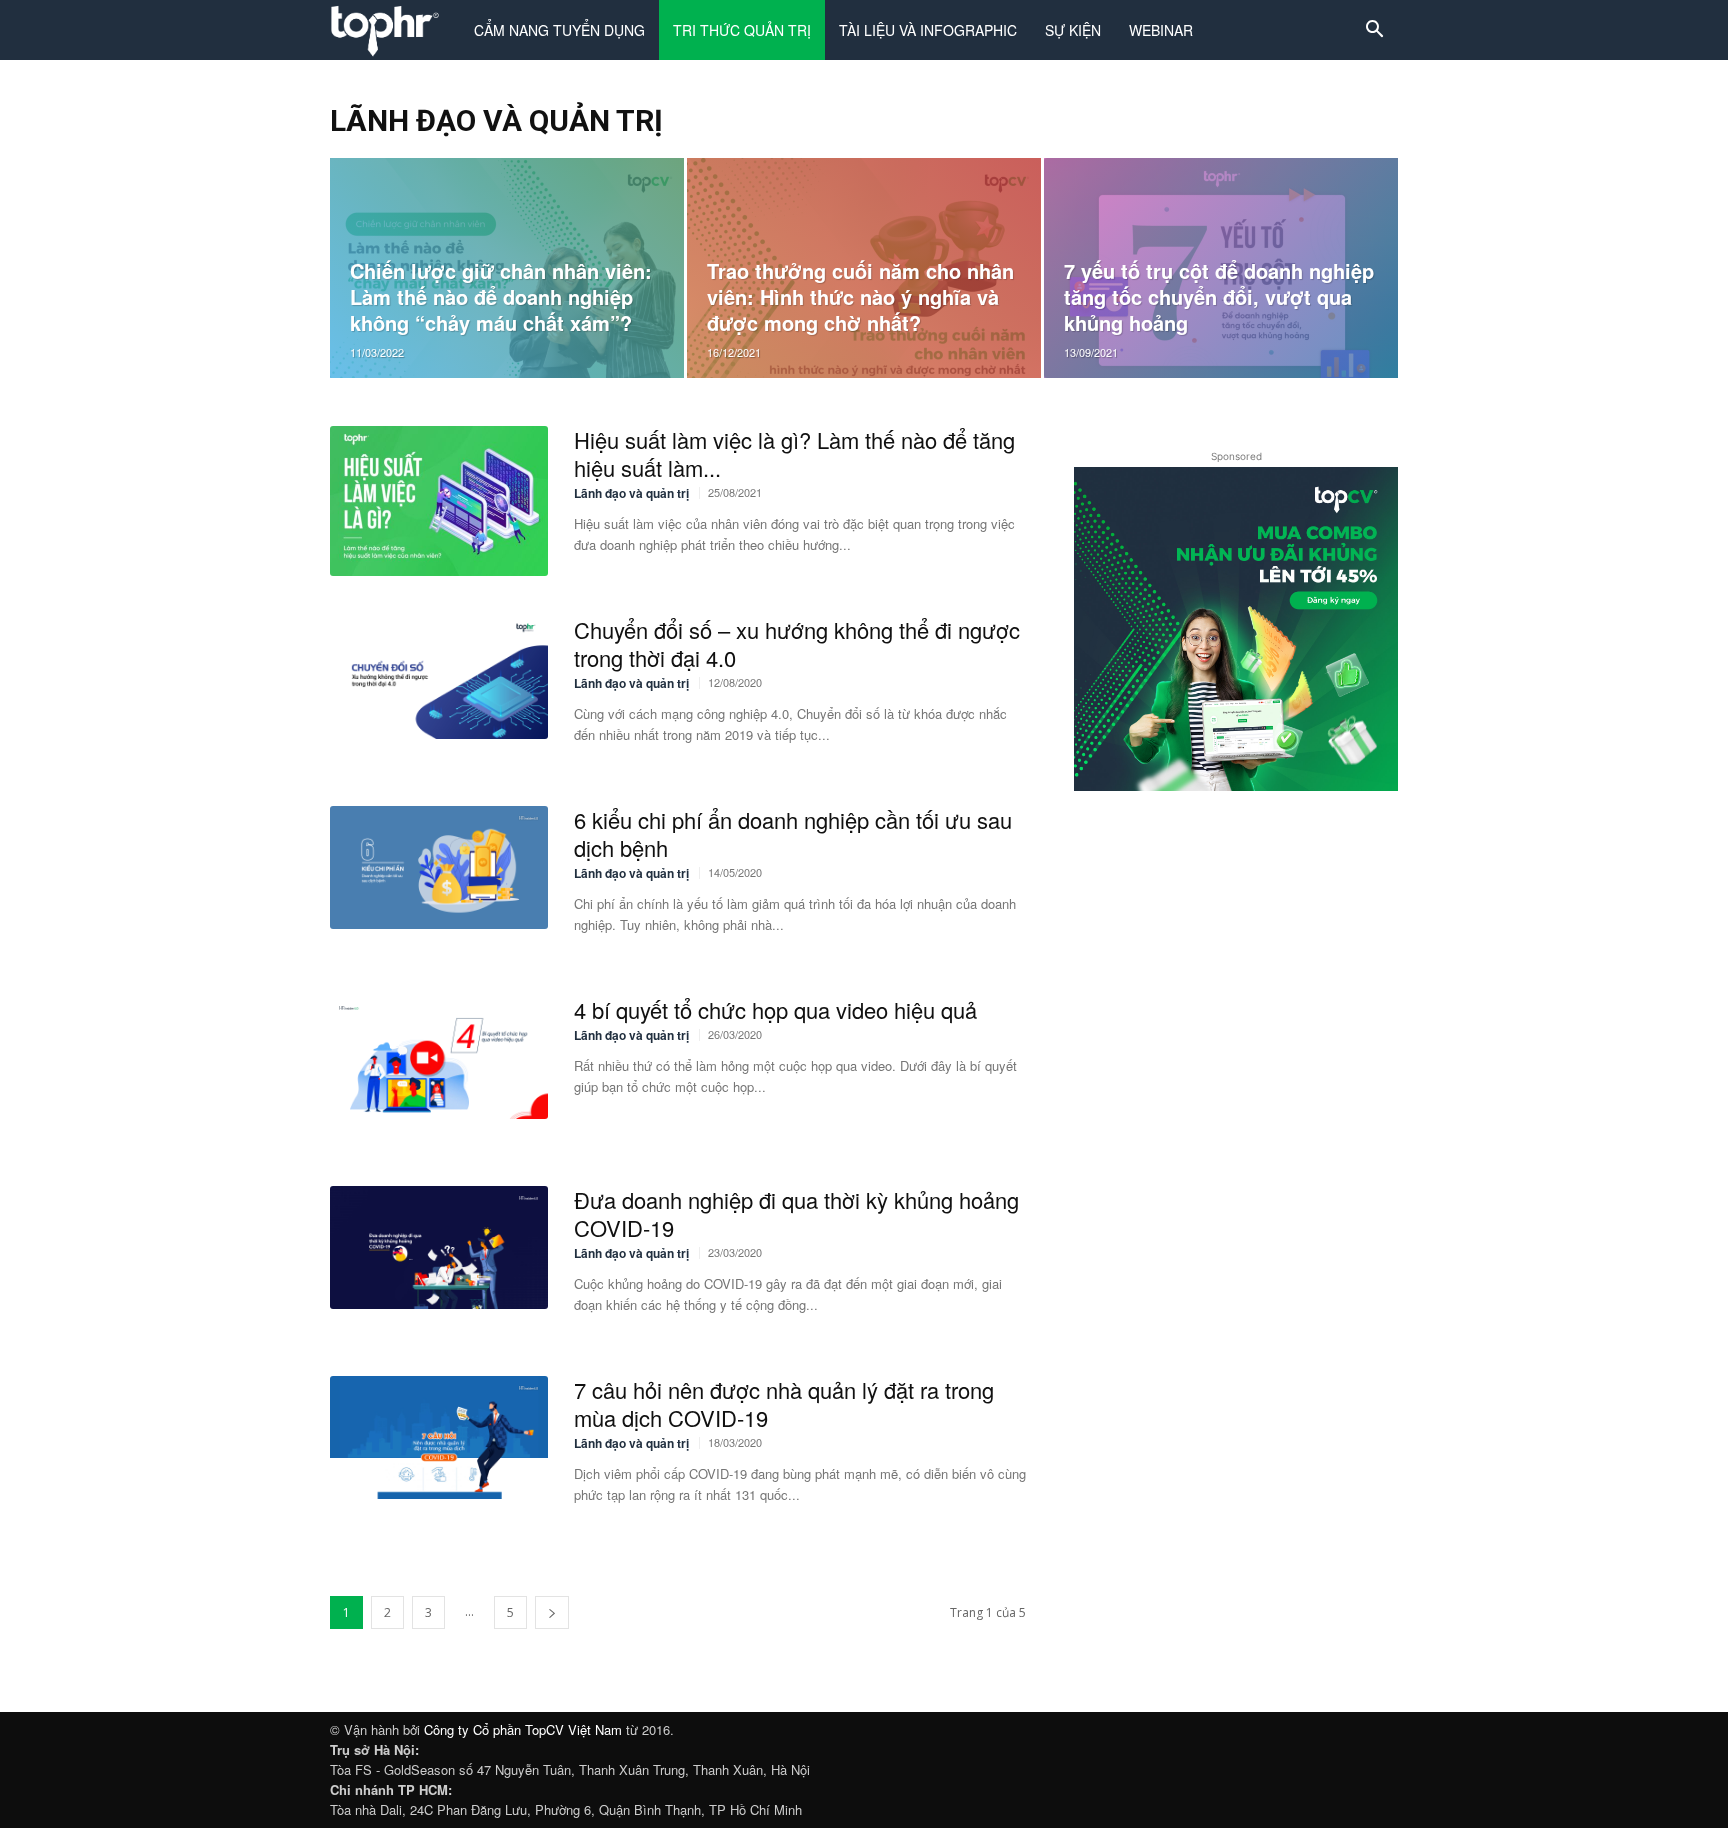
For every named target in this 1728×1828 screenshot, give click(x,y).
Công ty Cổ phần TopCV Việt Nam (523, 1729)
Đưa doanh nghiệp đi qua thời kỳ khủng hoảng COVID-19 (796, 1213)
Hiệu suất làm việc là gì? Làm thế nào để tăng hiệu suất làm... (794, 453)
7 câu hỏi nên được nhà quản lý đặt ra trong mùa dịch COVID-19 (784, 1403)
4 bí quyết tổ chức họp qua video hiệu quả (775, 1009)
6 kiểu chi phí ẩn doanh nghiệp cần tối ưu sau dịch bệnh (793, 833)
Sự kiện (1073, 30)
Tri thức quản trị (742, 30)
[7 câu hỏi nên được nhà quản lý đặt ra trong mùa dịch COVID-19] (439, 1437)
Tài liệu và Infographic (928, 30)
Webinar (1161, 30)
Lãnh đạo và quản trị (631, 493)
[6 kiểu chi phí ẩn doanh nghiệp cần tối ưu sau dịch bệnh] (439, 867)
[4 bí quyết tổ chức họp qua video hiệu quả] (439, 1057)
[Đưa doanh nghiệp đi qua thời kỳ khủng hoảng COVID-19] (439, 1247)
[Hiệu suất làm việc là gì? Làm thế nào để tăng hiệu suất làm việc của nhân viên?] (439, 501)
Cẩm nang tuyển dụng (559, 30)
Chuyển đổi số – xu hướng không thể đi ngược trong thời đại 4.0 (797, 643)
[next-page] (552, 1612)
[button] (1374, 31)
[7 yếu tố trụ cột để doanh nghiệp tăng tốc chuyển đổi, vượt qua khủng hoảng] (1221, 268)
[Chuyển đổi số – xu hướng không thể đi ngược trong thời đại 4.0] (439, 677)
